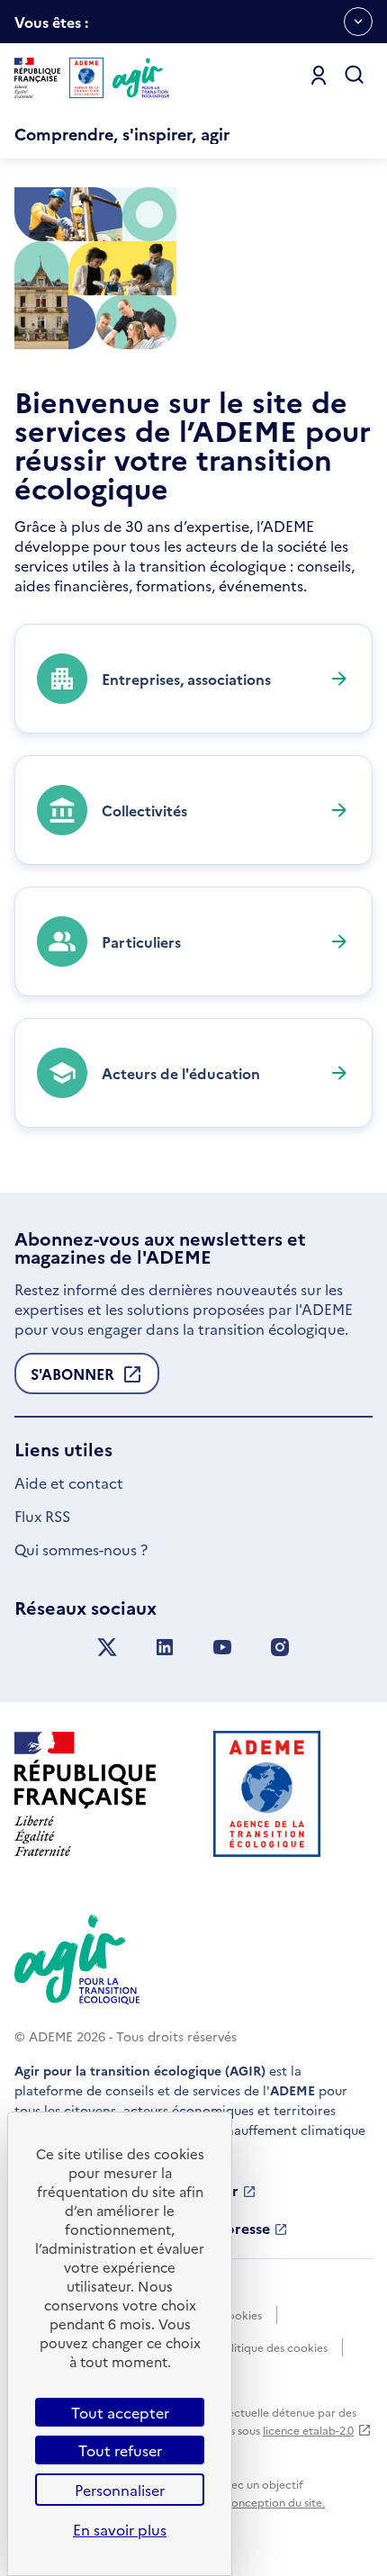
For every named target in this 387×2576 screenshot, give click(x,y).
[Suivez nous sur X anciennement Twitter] (107, 1648)
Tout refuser (120, 2450)
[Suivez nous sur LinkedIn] (165, 1648)
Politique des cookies (273, 2347)
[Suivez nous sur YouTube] (222, 1648)
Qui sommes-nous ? (81, 1549)
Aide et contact (69, 1482)
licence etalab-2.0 (308, 2430)
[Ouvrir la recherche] (355, 76)
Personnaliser (120, 2490)
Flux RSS (42, 1516)
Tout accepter (120, 2412)
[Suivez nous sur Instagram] (280, 1648)
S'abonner (72, 1379)
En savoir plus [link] (120, 2529)
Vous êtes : (51, 27)
